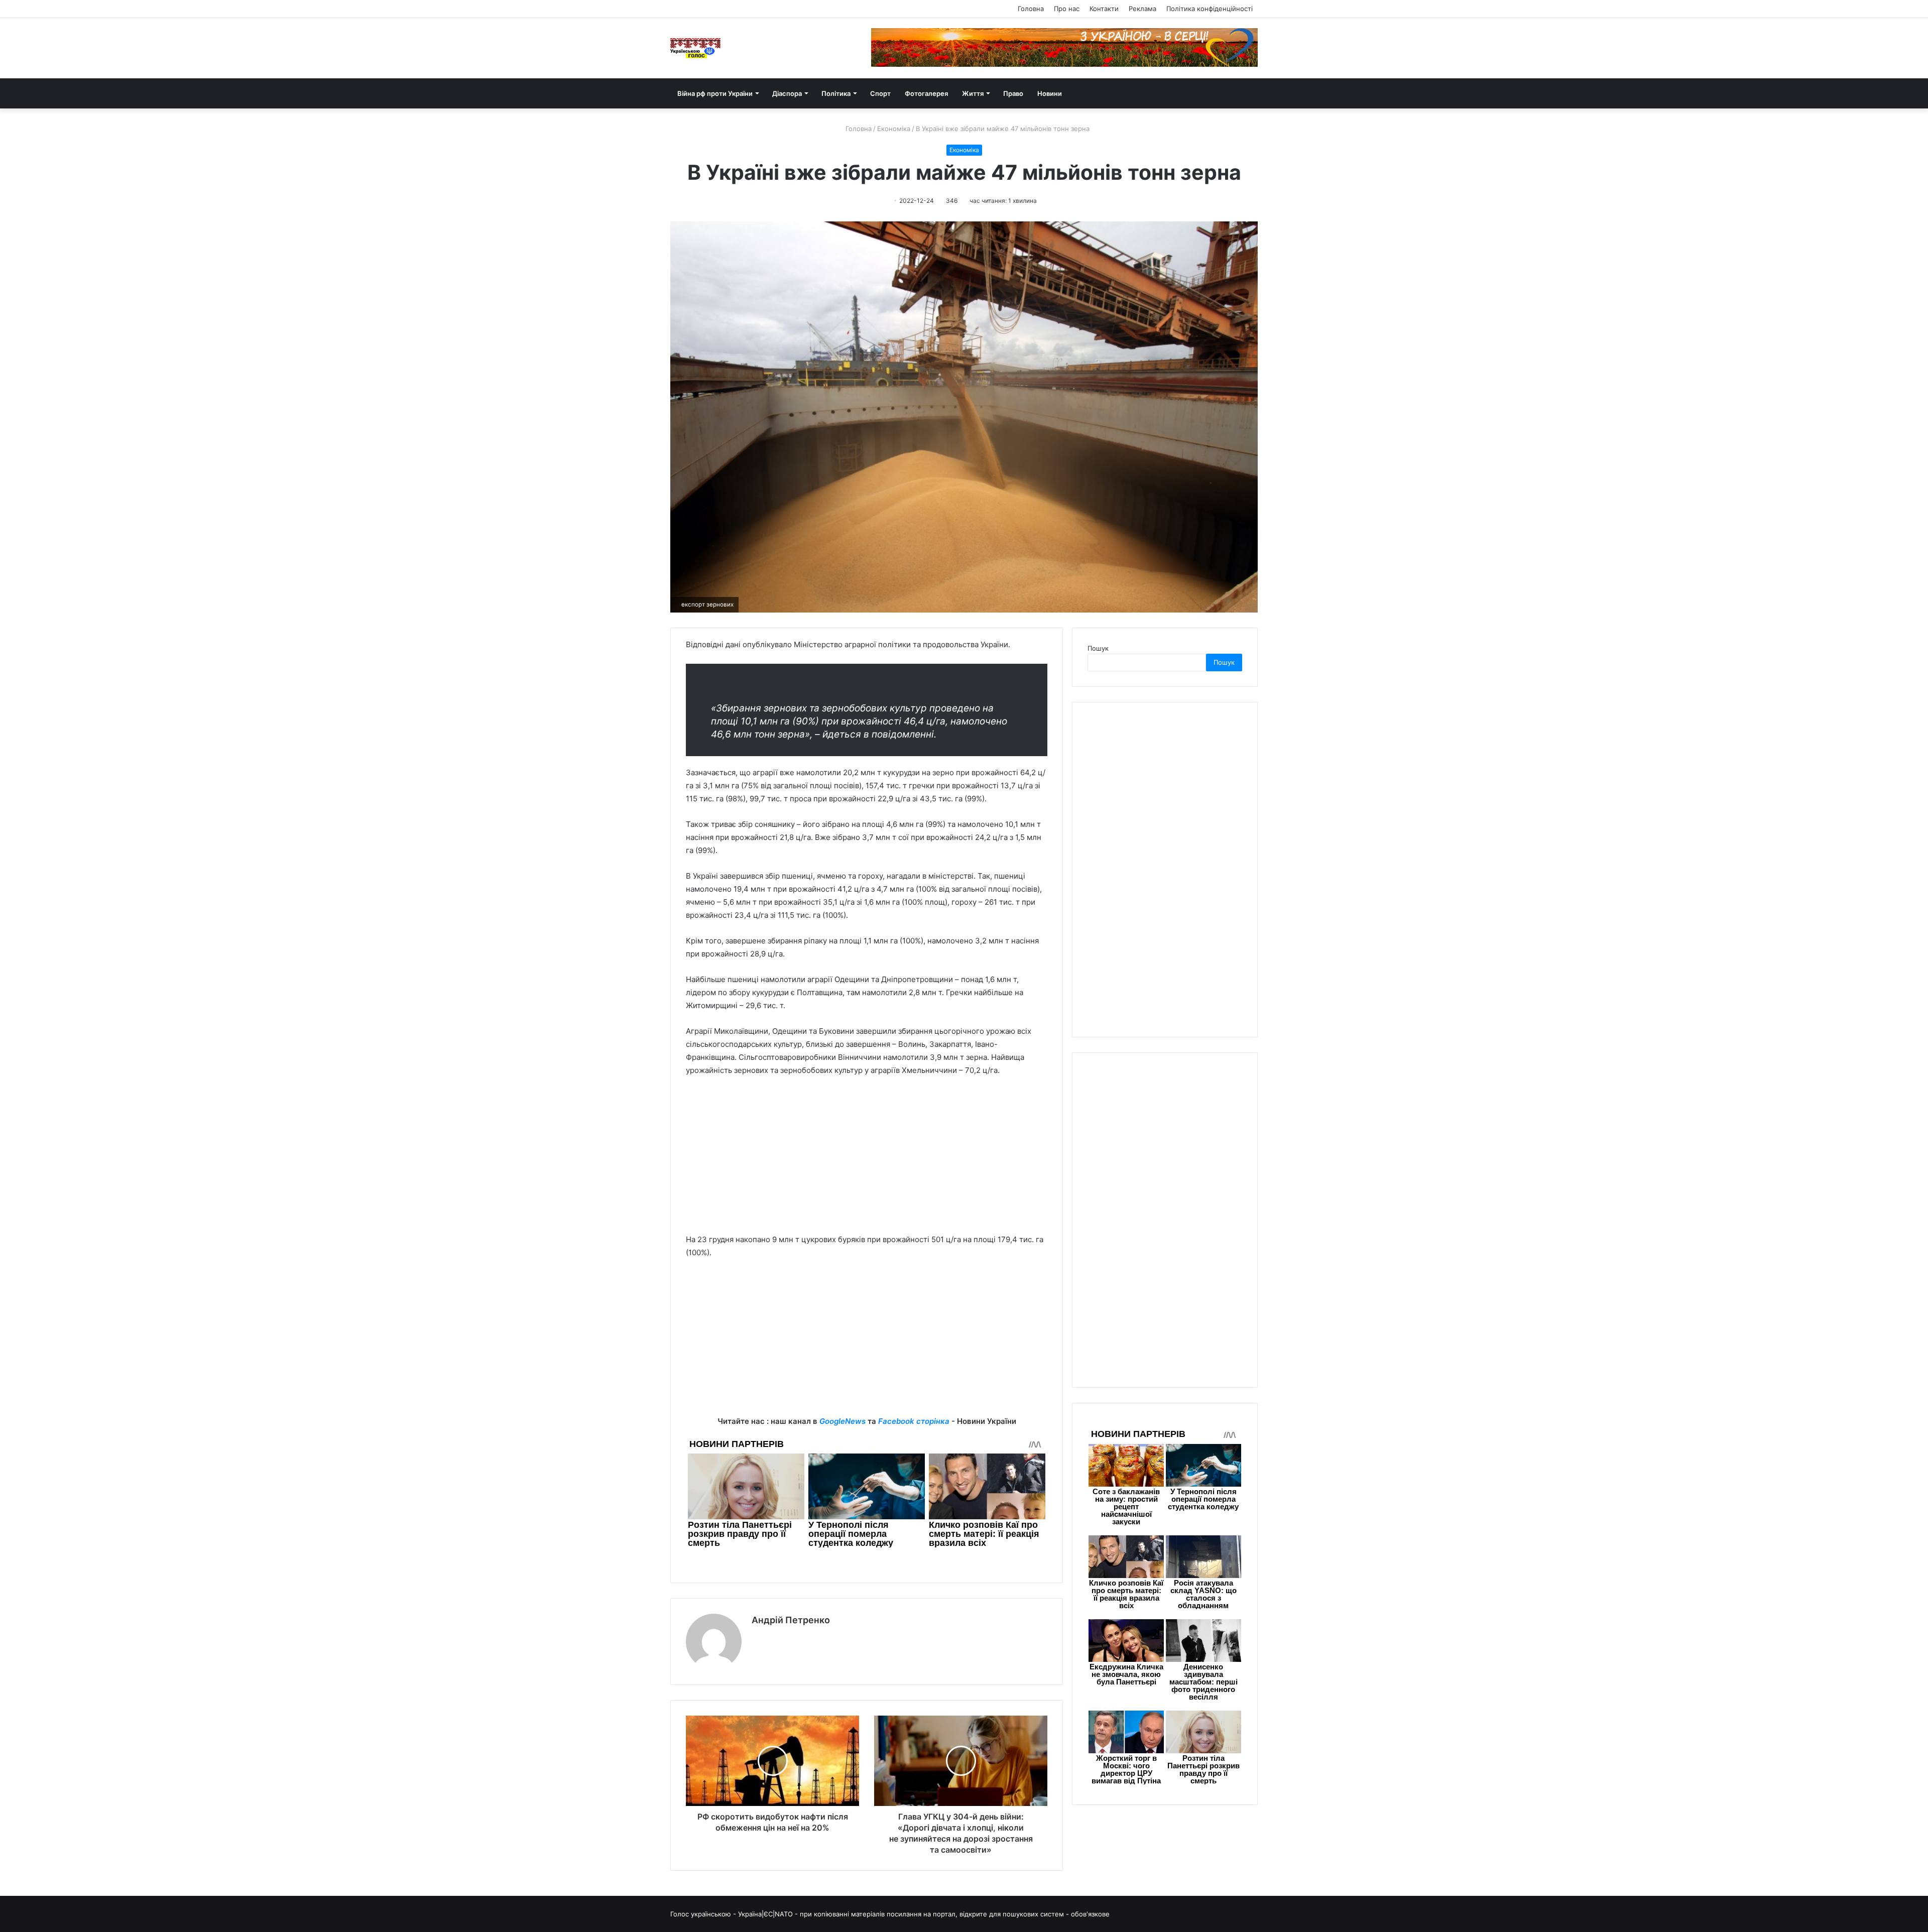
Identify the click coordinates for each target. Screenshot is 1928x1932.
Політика (836, 93)
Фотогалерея (926, 93)
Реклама (1142, 9)
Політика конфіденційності (1210, 9)
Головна (1031, 9)
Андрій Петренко (791, 1620)
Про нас (1067, 9)
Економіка (894, 129)
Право (1013, 93)
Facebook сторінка (914, 1421)
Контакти (1104, 9)
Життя (973, 93)
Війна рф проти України (715, 93)
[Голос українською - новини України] (695, 48)
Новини (1050, 93)
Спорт (880, 93)
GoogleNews (842, 1421)
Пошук (1098, 648)
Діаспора (787, 93)
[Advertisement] (867, 1160)
